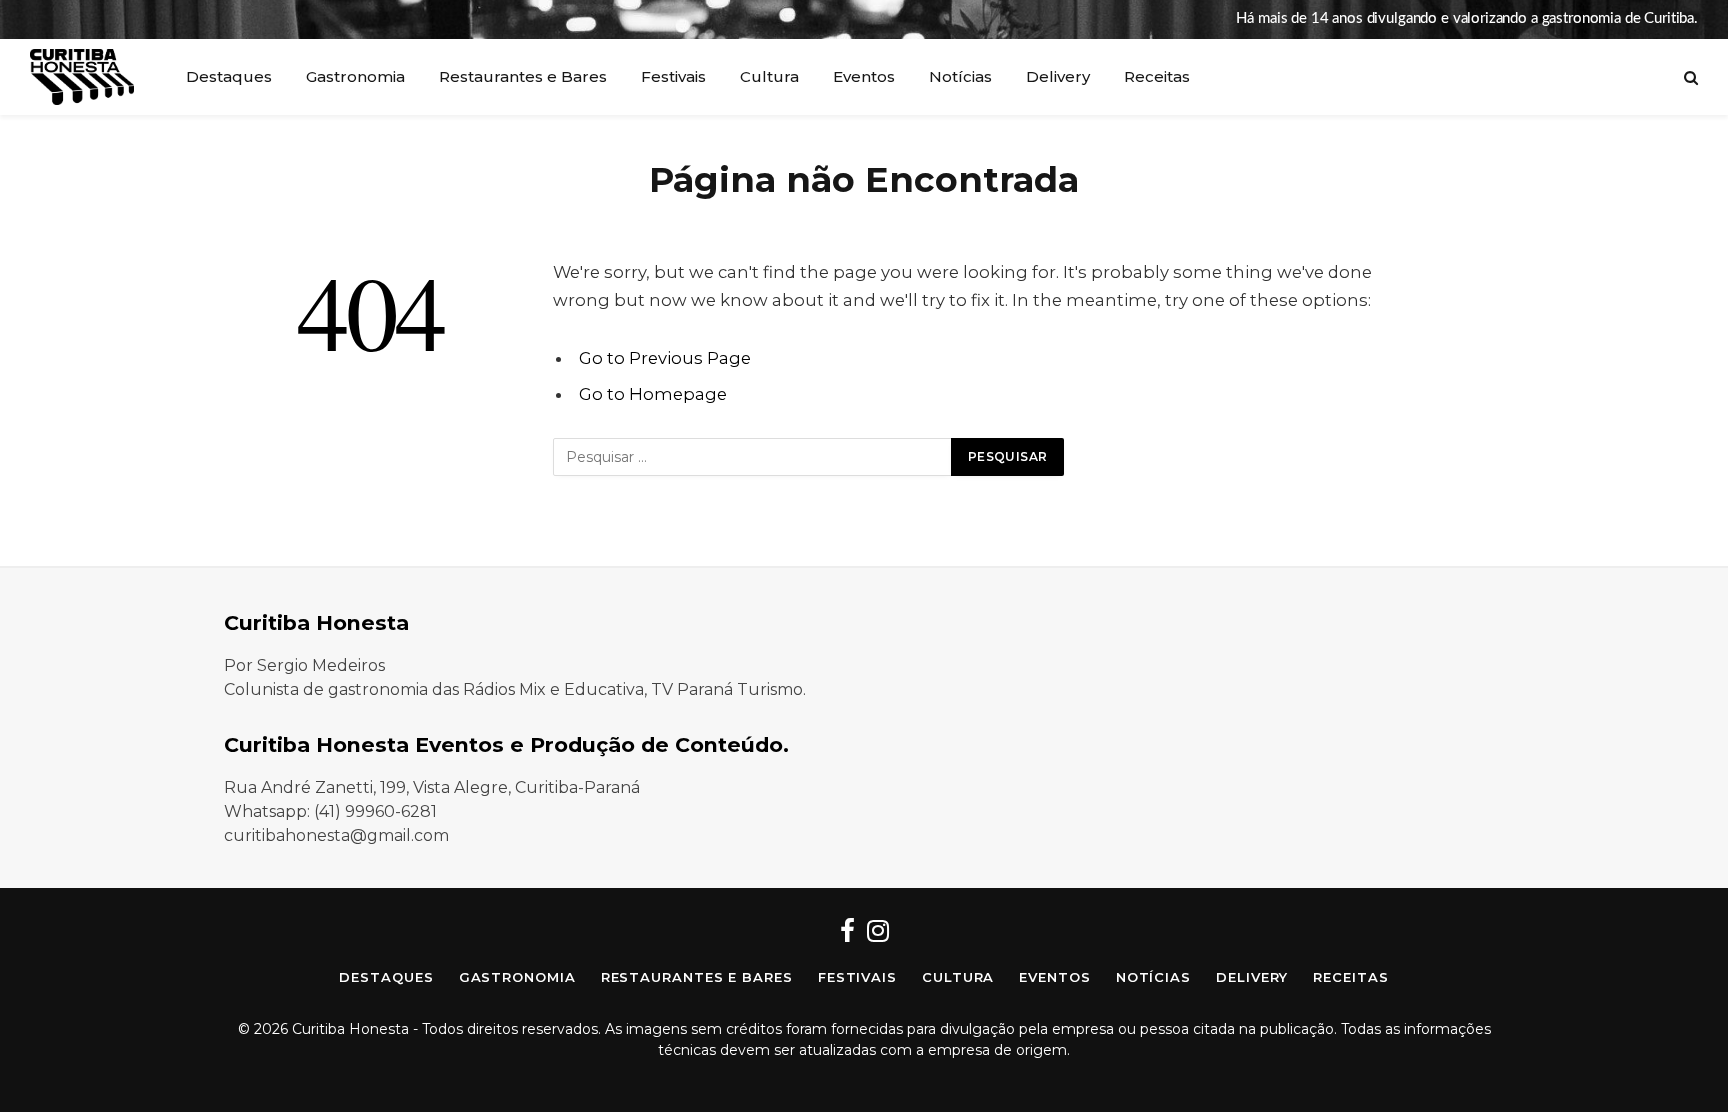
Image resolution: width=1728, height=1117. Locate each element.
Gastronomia (355, 76)
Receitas (1157, 76)
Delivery (1058, 76)
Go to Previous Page (665, 358)
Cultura (769, 76)
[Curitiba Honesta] (82, 77)
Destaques (229, 76)
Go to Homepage (653, 394)
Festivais (673, 76)
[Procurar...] (1689, 77)
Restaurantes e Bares (523, 76)
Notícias (960, 76)
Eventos (864, 76)
